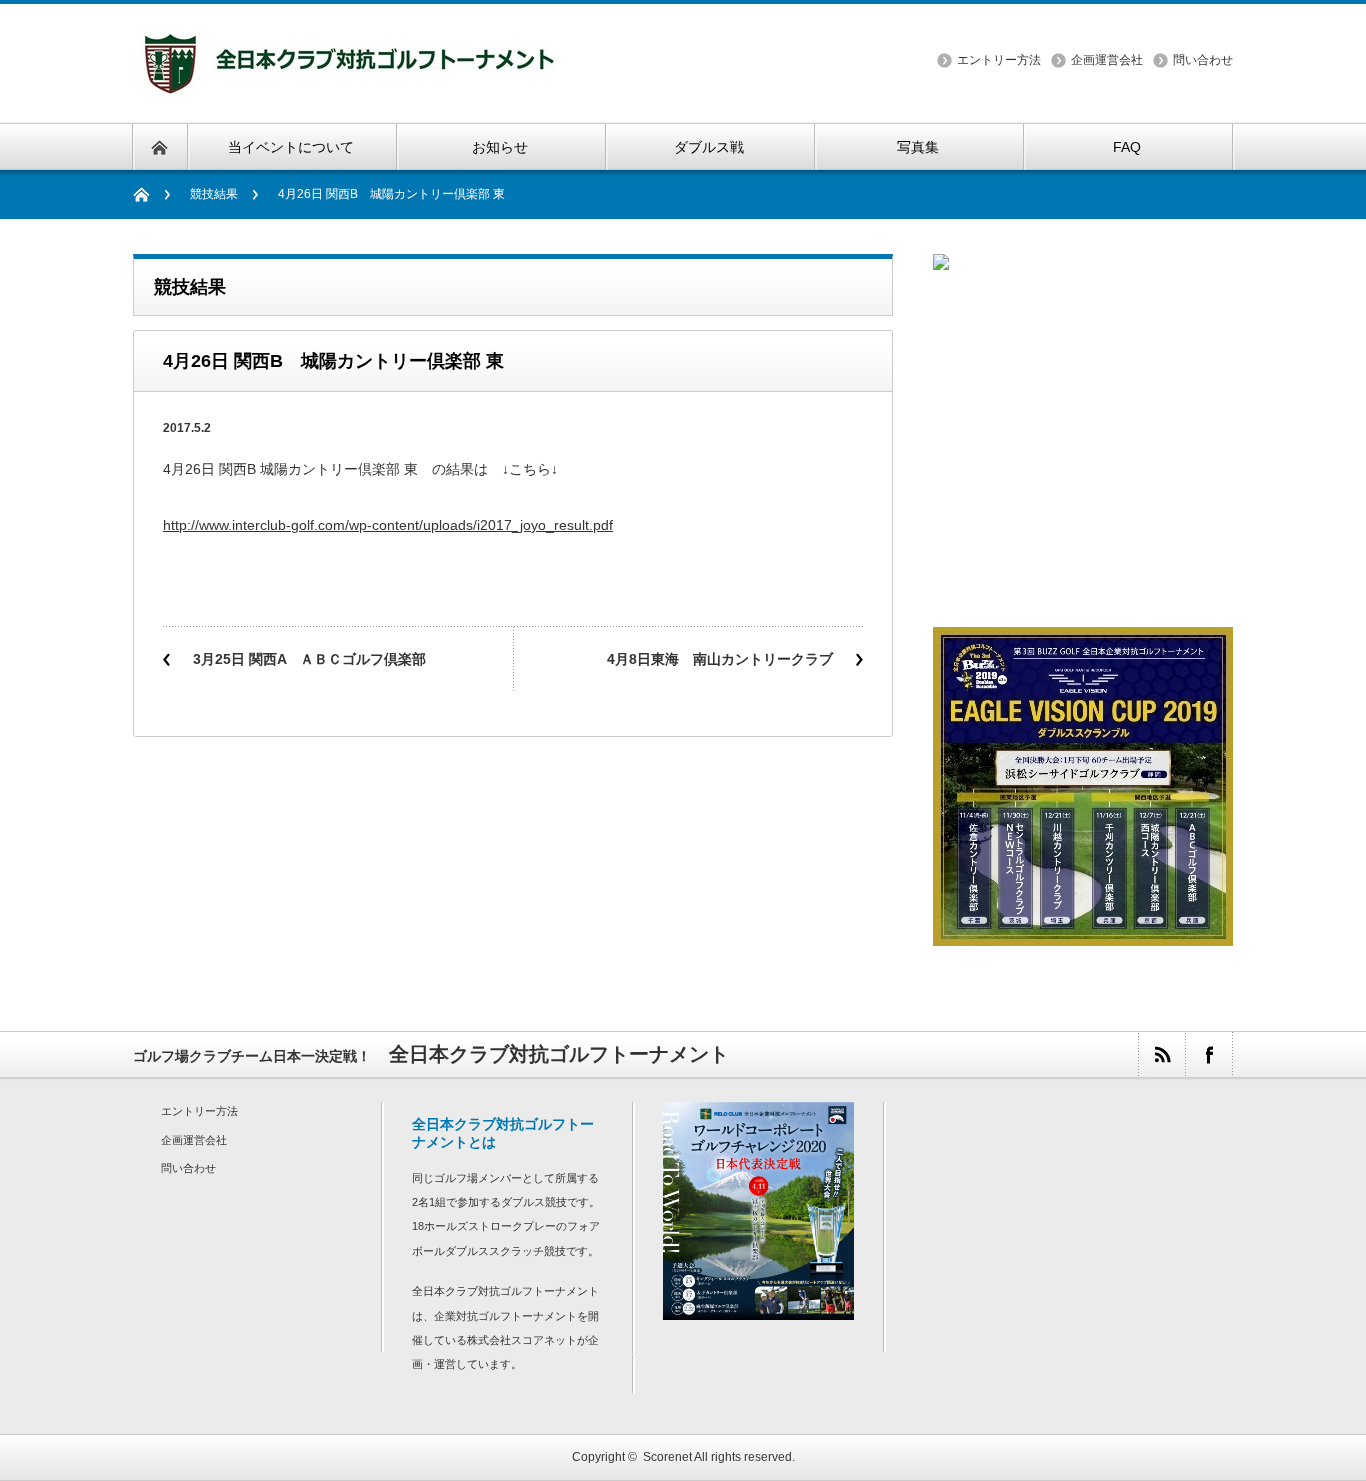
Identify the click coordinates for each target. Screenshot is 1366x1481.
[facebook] (1208, 1054)
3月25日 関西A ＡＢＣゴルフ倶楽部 (309, 659)
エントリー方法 (999, 60)
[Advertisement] (1083, 469)
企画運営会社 (1107, 60)
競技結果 (214, 194)
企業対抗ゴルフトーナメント (505, 1316)
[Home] (151, 194)
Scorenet (667, 1457)
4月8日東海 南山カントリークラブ (720, 659)
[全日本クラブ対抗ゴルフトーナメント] (347, 88)
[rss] (1161, 1054)
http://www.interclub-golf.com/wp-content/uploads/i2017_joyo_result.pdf (388, 525)
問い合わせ (1203, 60)
